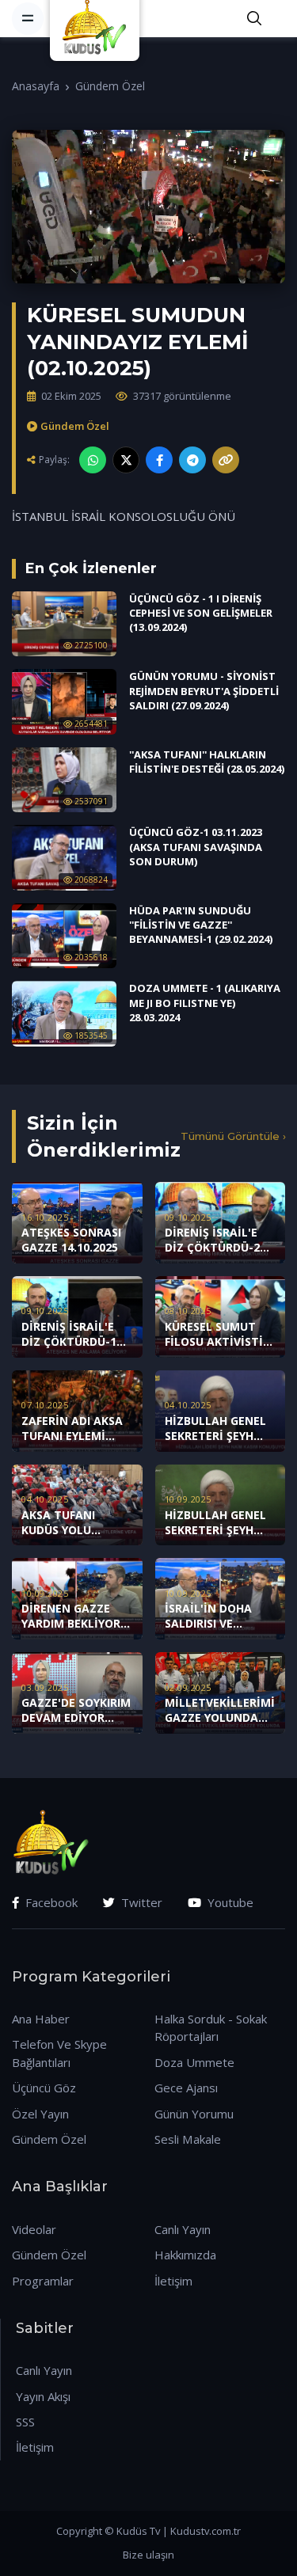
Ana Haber (41, 2019)
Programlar (43, 2281)
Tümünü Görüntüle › (233, 1136)
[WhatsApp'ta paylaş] (93, 460)
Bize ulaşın (148, 2555)
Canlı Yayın (183, 2229)
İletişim (173, 2281)
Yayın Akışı (43, 2396)
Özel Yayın (40, 2114)
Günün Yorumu (194, 2114)
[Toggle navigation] (28, 18)
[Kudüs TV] (97, 18)
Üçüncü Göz (44, 2088)
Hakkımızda (185, 2255)
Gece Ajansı (186, 2088)
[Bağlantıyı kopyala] (226, 460)
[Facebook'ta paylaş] (159, 460)
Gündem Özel (110, 86)
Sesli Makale (188, 2139)
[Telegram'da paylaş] (192, 460)
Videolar (34, 2229)
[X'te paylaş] (126, 460)
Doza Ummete (194, 2062)
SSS (25, 2422)
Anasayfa (36, 86)
